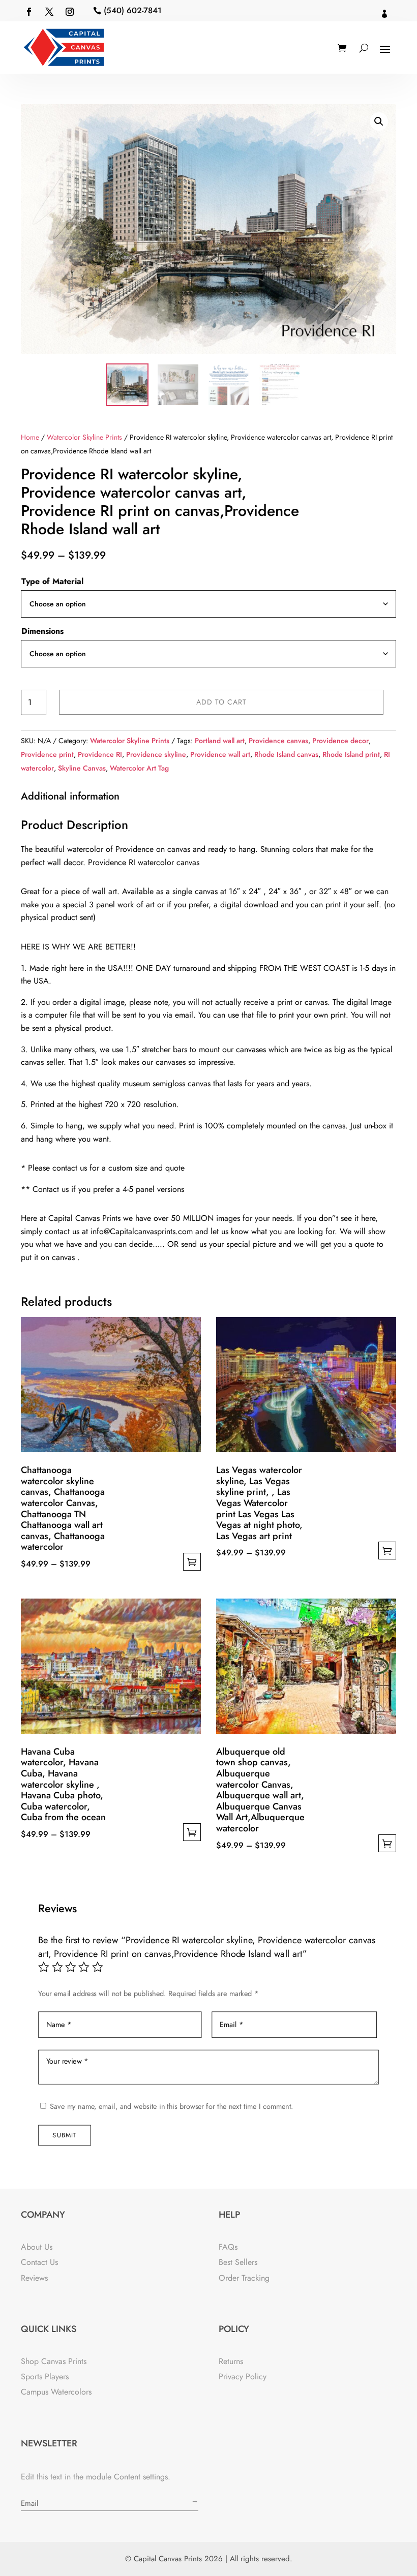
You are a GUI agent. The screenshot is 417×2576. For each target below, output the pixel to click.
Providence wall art (220, 754)
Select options (192, 1562)
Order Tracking (244, 2278)
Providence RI (100, 754)
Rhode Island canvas (286, 754)
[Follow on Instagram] (70, 12)
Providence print (47, 754)
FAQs (228, 2247)
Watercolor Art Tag (139, 768)
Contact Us (39, 2262)
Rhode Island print (351, 754)
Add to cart (221, 702)
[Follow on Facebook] (29, 12)
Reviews (34, 2278)
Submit (64, 2135)
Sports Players (45, 2376)
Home (30, 437)
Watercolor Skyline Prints (84, 437)
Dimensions (42, 631)
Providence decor (340, 741)
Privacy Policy (243, 2376)
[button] (379, 121)
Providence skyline (156, 754)
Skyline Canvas (82, 768)
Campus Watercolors (56, 2392)
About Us (37, 2247)
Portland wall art (220, 741)
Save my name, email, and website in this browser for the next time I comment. (172, 2107)
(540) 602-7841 (133, 10)
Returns (231, 2361)
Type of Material (52, 581)
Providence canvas (278, 741)
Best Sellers (238, 2262)
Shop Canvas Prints (54, 2361)
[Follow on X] (49, 12)
